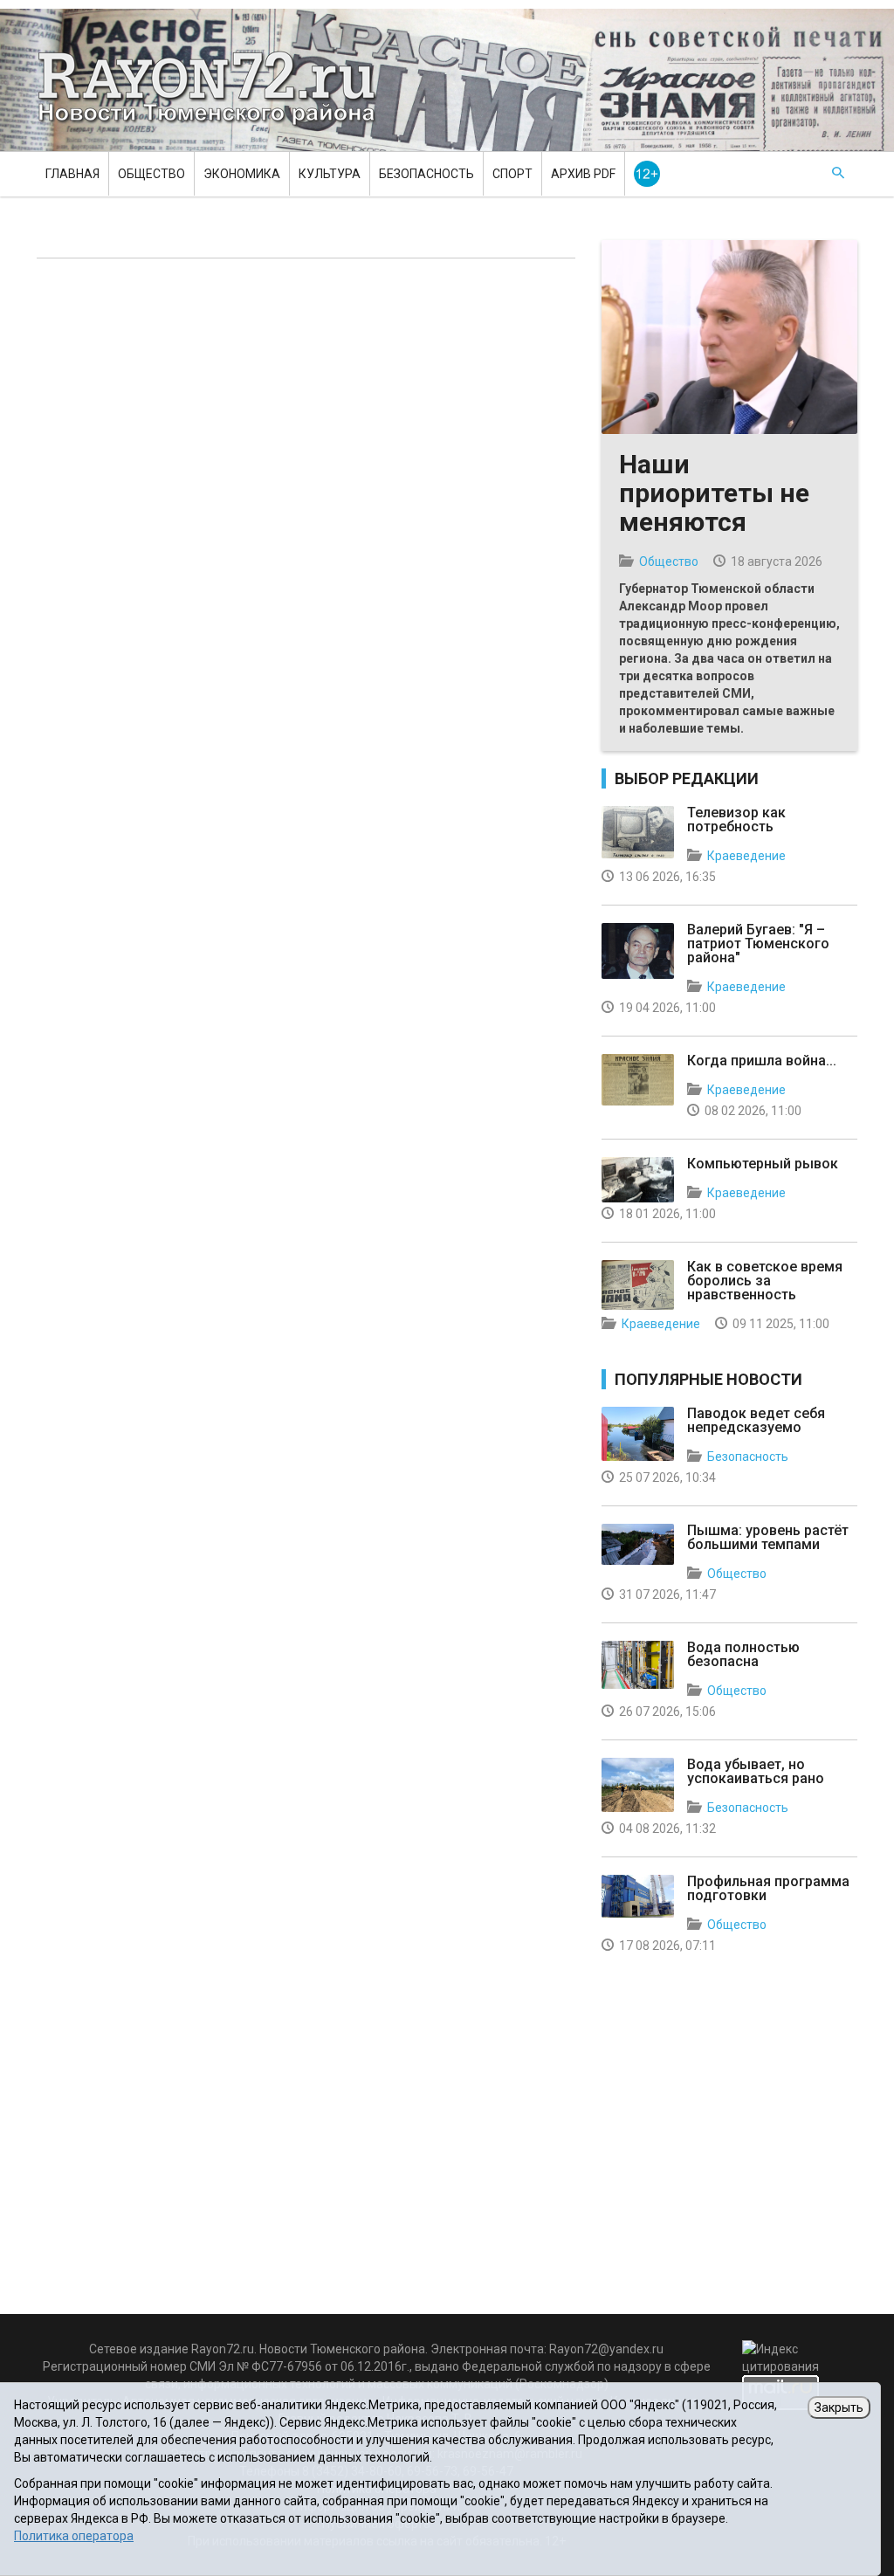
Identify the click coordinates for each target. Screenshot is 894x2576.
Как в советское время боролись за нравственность (765, 1281)
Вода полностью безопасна (743, 1654)
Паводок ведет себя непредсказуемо (756, 1420)
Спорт (512, 174)
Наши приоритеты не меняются (714, 493)
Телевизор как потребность (736, 820)
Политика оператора (74, 2536)
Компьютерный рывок (763, 1164)
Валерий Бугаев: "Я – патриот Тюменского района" (758, 944)
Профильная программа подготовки (768, 1888)
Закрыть (839, 2407)
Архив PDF (583, 174)
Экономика (242, 174)
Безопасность (426, 174)
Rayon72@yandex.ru (606, 2349)
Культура (330, 174)
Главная (72, 174)
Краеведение (746, 856)
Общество (151, 174)
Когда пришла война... (762, 1061)
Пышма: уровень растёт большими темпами (768, 1537)
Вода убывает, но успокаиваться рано (756, 1771)
